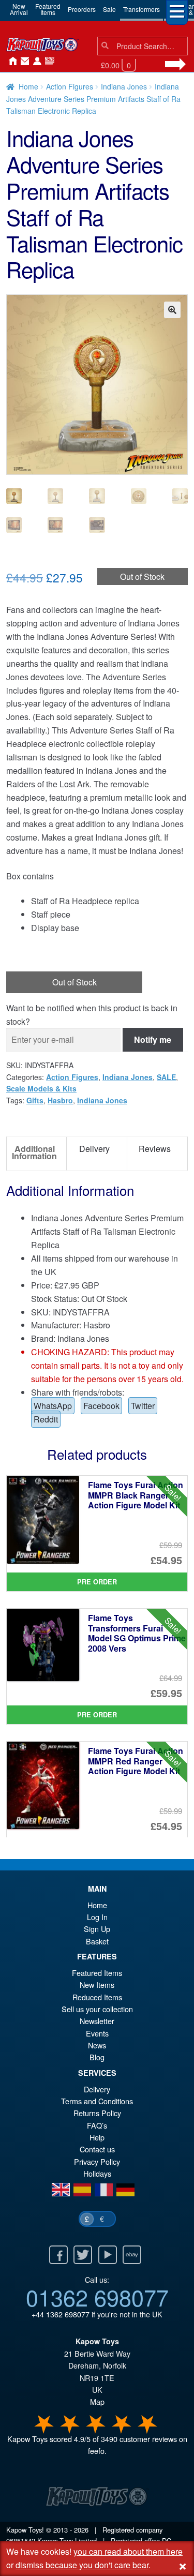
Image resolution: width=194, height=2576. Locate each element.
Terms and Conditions (97, 2101)
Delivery (97, 2089)
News (48, 62)
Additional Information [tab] (34, 1152)
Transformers (141, 9)
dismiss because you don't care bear (82, 2565)
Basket (97, 1941)
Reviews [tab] (155, 1149)
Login (35, 62)
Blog (97, 2057)
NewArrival (19, 9)
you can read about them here (128, 2551)
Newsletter (97, 2021)
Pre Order (97, 1582)
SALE (166, 1077)
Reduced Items (97, 1997)
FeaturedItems (48, 9)
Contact (23, 62)
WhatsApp (53, 1406)
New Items (97, 1985)
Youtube (108, 2255)
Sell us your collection (97, 2009)
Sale (109, 9)
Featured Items (97, 1973)
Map (97, 2401)
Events (97, 2033)
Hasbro (60, 1100)
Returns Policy (97, 2113)
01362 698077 (97, 2297)
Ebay (132, 2255)
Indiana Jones (124, 86)
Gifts (35, 1100)
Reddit (46, 1419)
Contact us (97, 2149)
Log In (97, 1917)
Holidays (97, 2173)
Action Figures (70, 86)
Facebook (101, 1406)
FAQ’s (97, 2125)
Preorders (82, 9)
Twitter (143, 1406)
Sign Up (97, 1929)
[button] (172, 310)
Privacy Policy (97, 2161)
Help (97, 2137)
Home (10, 62)
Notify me (153, 1039)
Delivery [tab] (94, 1149)
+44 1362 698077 (61, 2314)
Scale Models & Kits (41, 1088)
